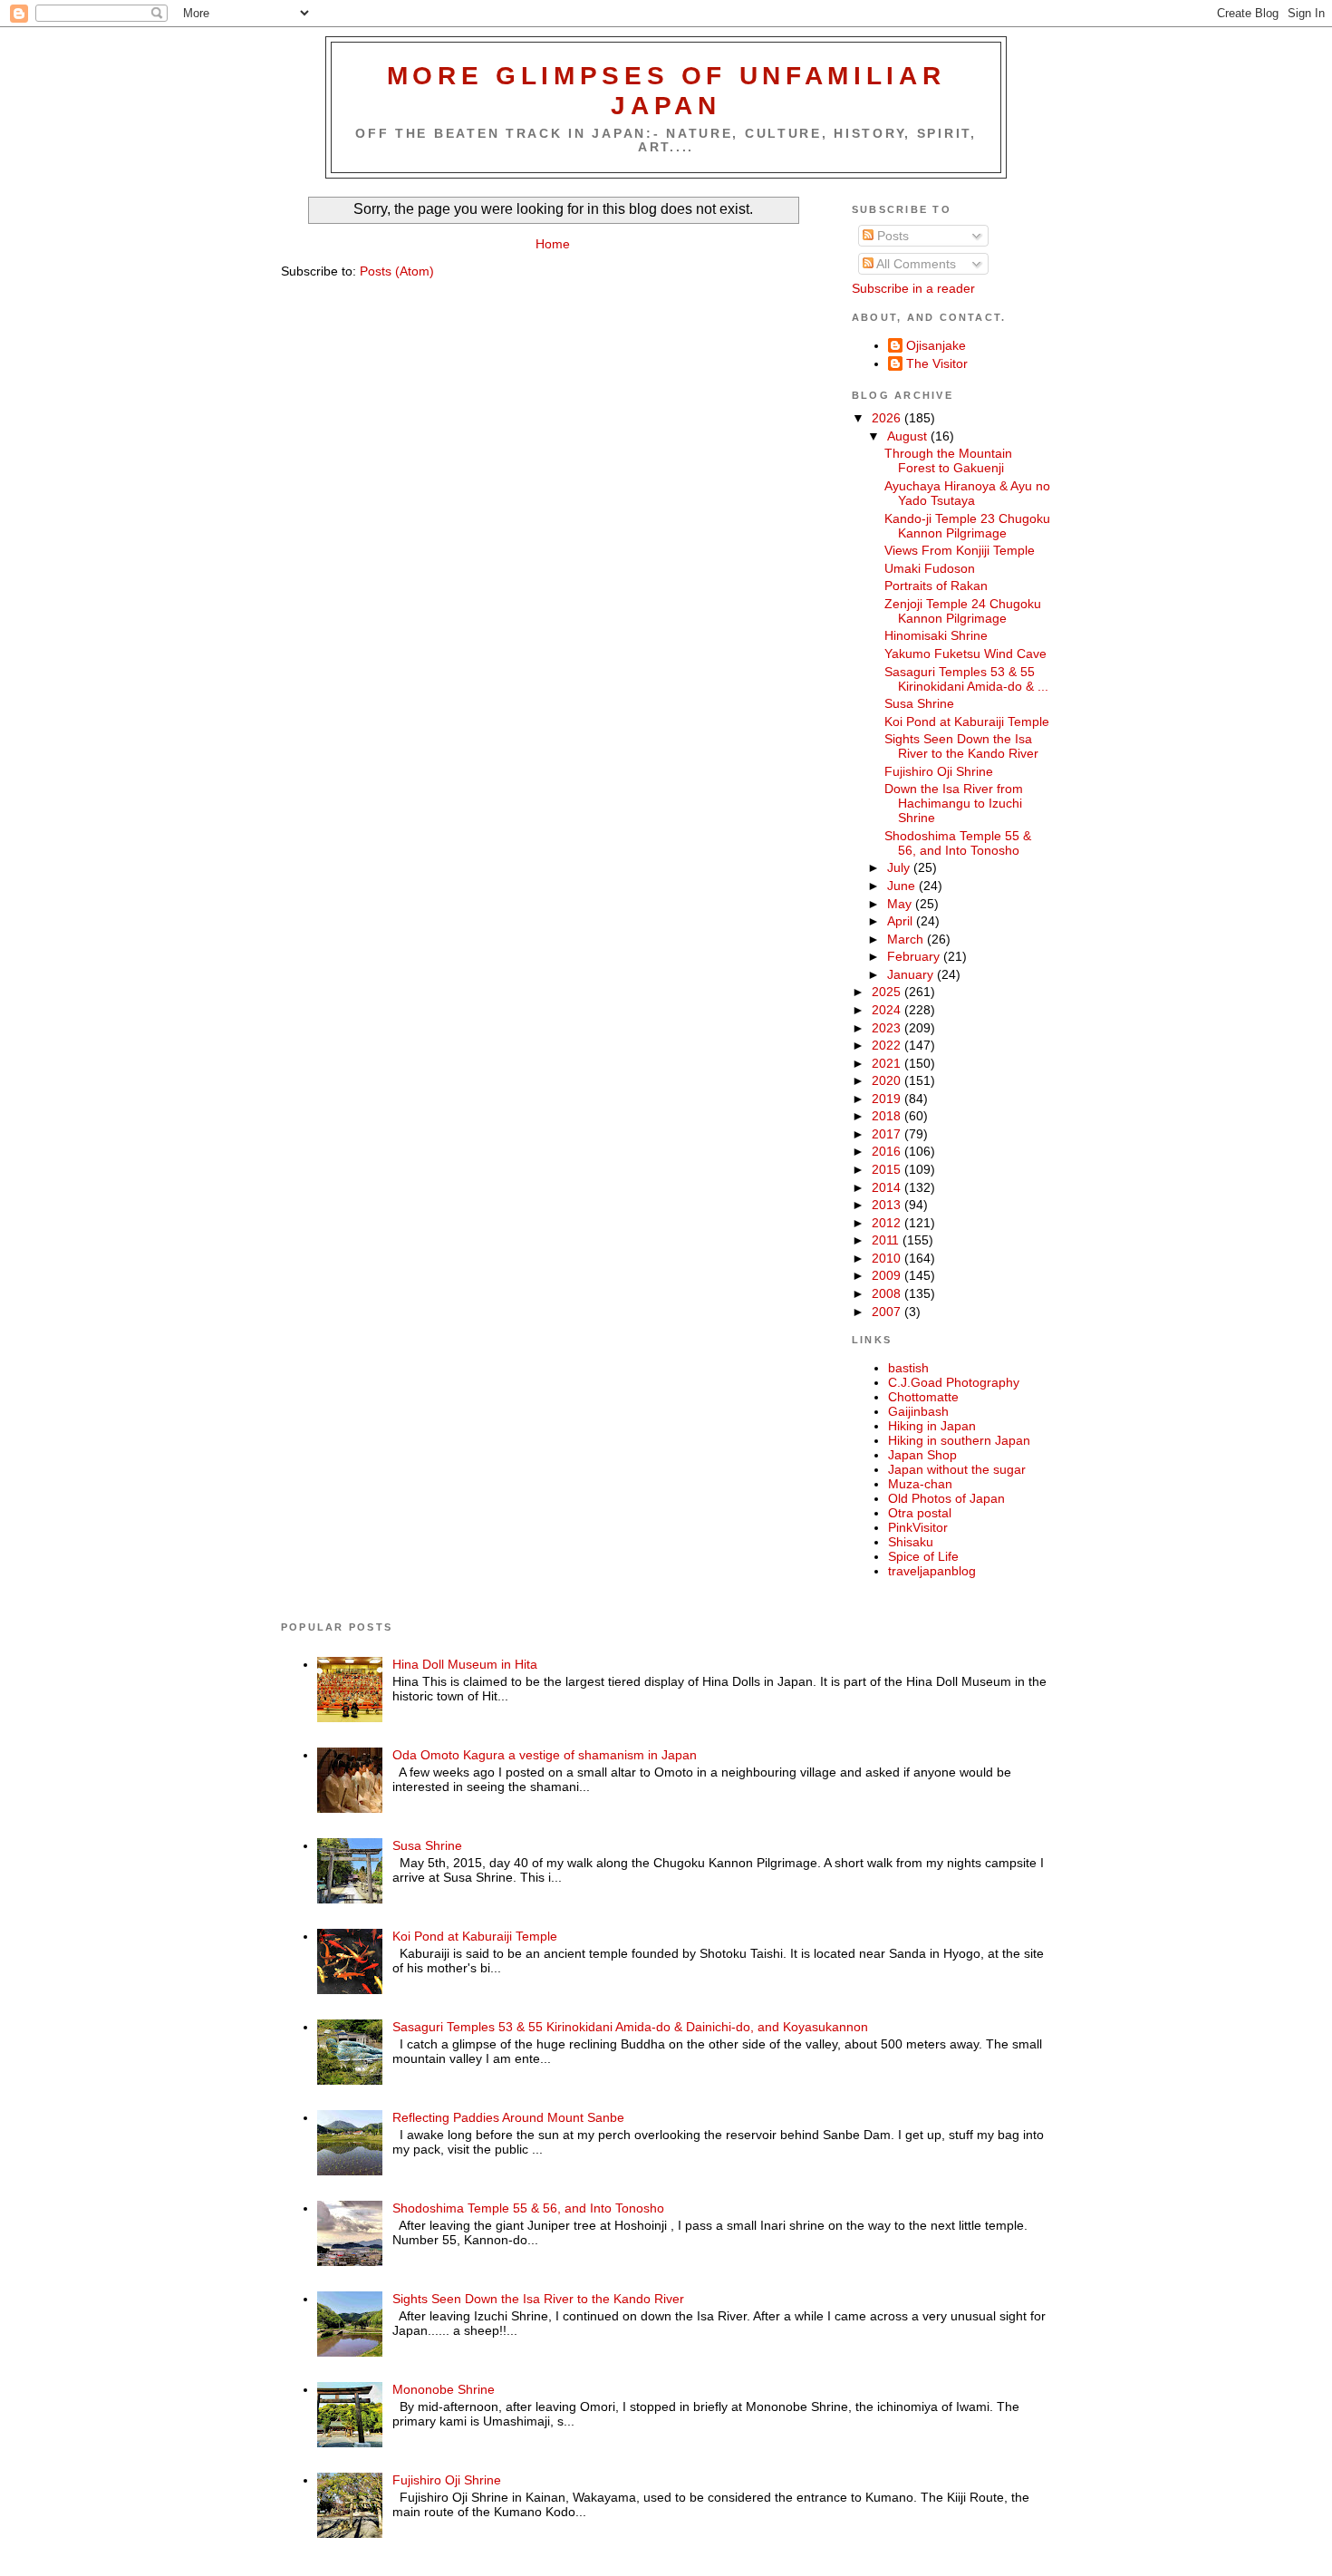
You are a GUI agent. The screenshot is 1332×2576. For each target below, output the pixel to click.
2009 (888, 1275)
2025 (888, 992)
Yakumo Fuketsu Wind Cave (965, 654)
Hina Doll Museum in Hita (465, 1664)
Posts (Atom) (397, 271)
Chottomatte (923, 1397)
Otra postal (920, 1513)
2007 (888, 1312)
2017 (888, 1134)
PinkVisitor (918, 1527)
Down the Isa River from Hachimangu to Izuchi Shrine (954, 803)
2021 (888, 1063)
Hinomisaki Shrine (936, 635)
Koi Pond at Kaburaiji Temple (967, 721)
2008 (888, 1293)
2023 (888, 1028)
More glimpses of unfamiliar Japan (666, 90)
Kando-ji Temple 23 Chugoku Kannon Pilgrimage (967, 526)
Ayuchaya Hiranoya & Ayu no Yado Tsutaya (967, 493)
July (900, 867)
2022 (888, 1045)
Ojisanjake (936, 345)
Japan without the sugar (957, 1469)
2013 (888, 1205)
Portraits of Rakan (936, 586)
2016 (888, 1151)
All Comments (915, 264)
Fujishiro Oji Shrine (939, 771)
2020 (888, 1080)
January (912, 974)
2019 (888, 1099)
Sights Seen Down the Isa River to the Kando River (961, 746)
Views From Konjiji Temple (960, 550)
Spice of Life (923, 1556)
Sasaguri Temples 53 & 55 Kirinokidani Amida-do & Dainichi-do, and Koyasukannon (630, 2027)
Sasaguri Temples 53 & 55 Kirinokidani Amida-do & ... (966, 679)
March (907, 939)
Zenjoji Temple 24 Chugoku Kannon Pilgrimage (963, 611)
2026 (888, 418)
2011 (887, 1240)
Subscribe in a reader (913, 288)
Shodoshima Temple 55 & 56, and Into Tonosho (958, 843)
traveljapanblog (932, 1571)
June (903, 886)
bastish (908, 1368)
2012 (888, 1223)
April (902, 921)
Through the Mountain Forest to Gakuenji (948, 460)
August (909, 436)
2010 (888, 1258)
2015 (888, 1169)
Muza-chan (920, 1484)
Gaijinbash (918, 1411)
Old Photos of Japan (946, 1498)
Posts (891, 236)
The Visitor (937, 363)
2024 (888, 1010)
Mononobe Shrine (444, 2389)
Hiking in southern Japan (959, 1440)
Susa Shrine (919, 703)
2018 (888, 1116)
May (901, 904)
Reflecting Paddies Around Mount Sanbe (508, 2117)
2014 (888, 1187)
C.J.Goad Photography (954, 1382)
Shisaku (911, 1542)
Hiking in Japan (932, 1426)
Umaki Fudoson (930, 568)
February (915, 956)
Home (553, 244)
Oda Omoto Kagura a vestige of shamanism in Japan (545, 1755)
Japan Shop (922, 1455)
